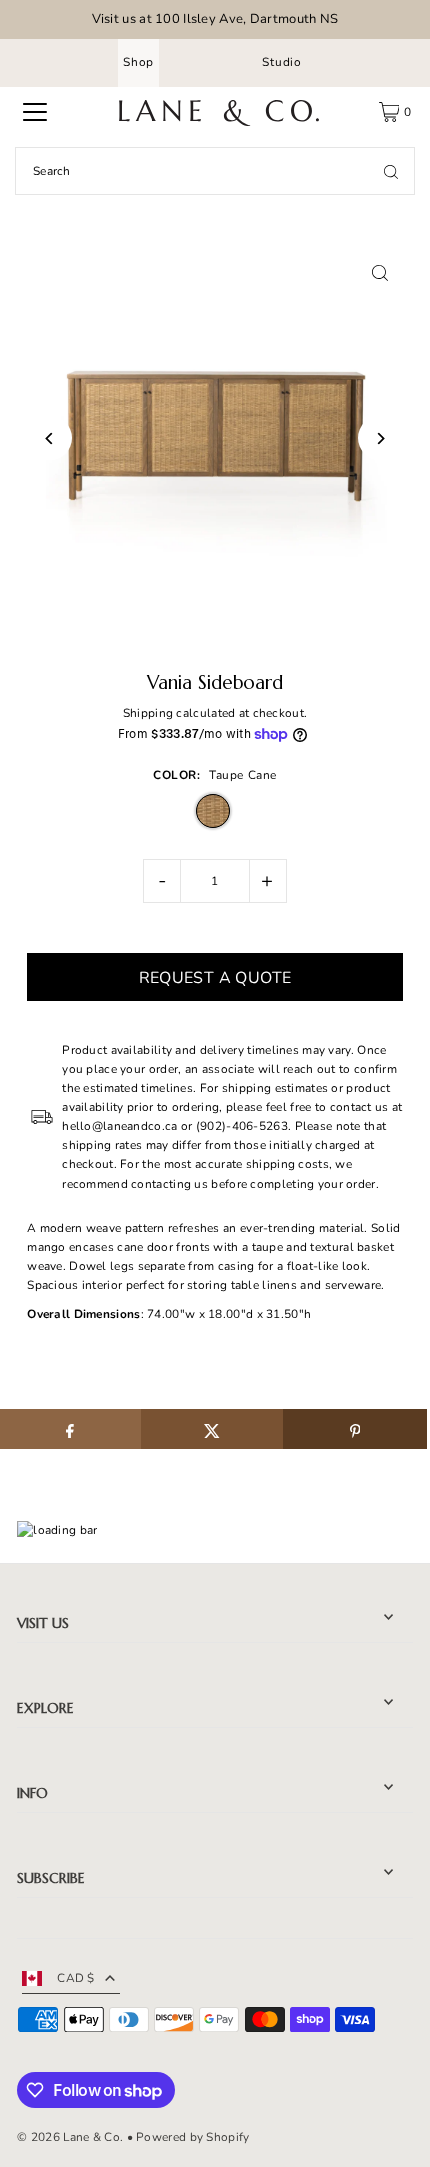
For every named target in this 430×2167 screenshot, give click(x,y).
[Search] (391, 171)
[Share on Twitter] (212, 1429)
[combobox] (215, 171)
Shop (138, 62)
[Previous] (49, 438)
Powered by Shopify (192, 2137)
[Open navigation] (35, 112)
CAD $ (76, 1978)
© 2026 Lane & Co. (70, 2137)
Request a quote (215, 978)
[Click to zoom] (380, 273)
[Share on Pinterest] (354, 1429)
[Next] (380, 438)
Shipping (148, 713)
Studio (282, 62)
